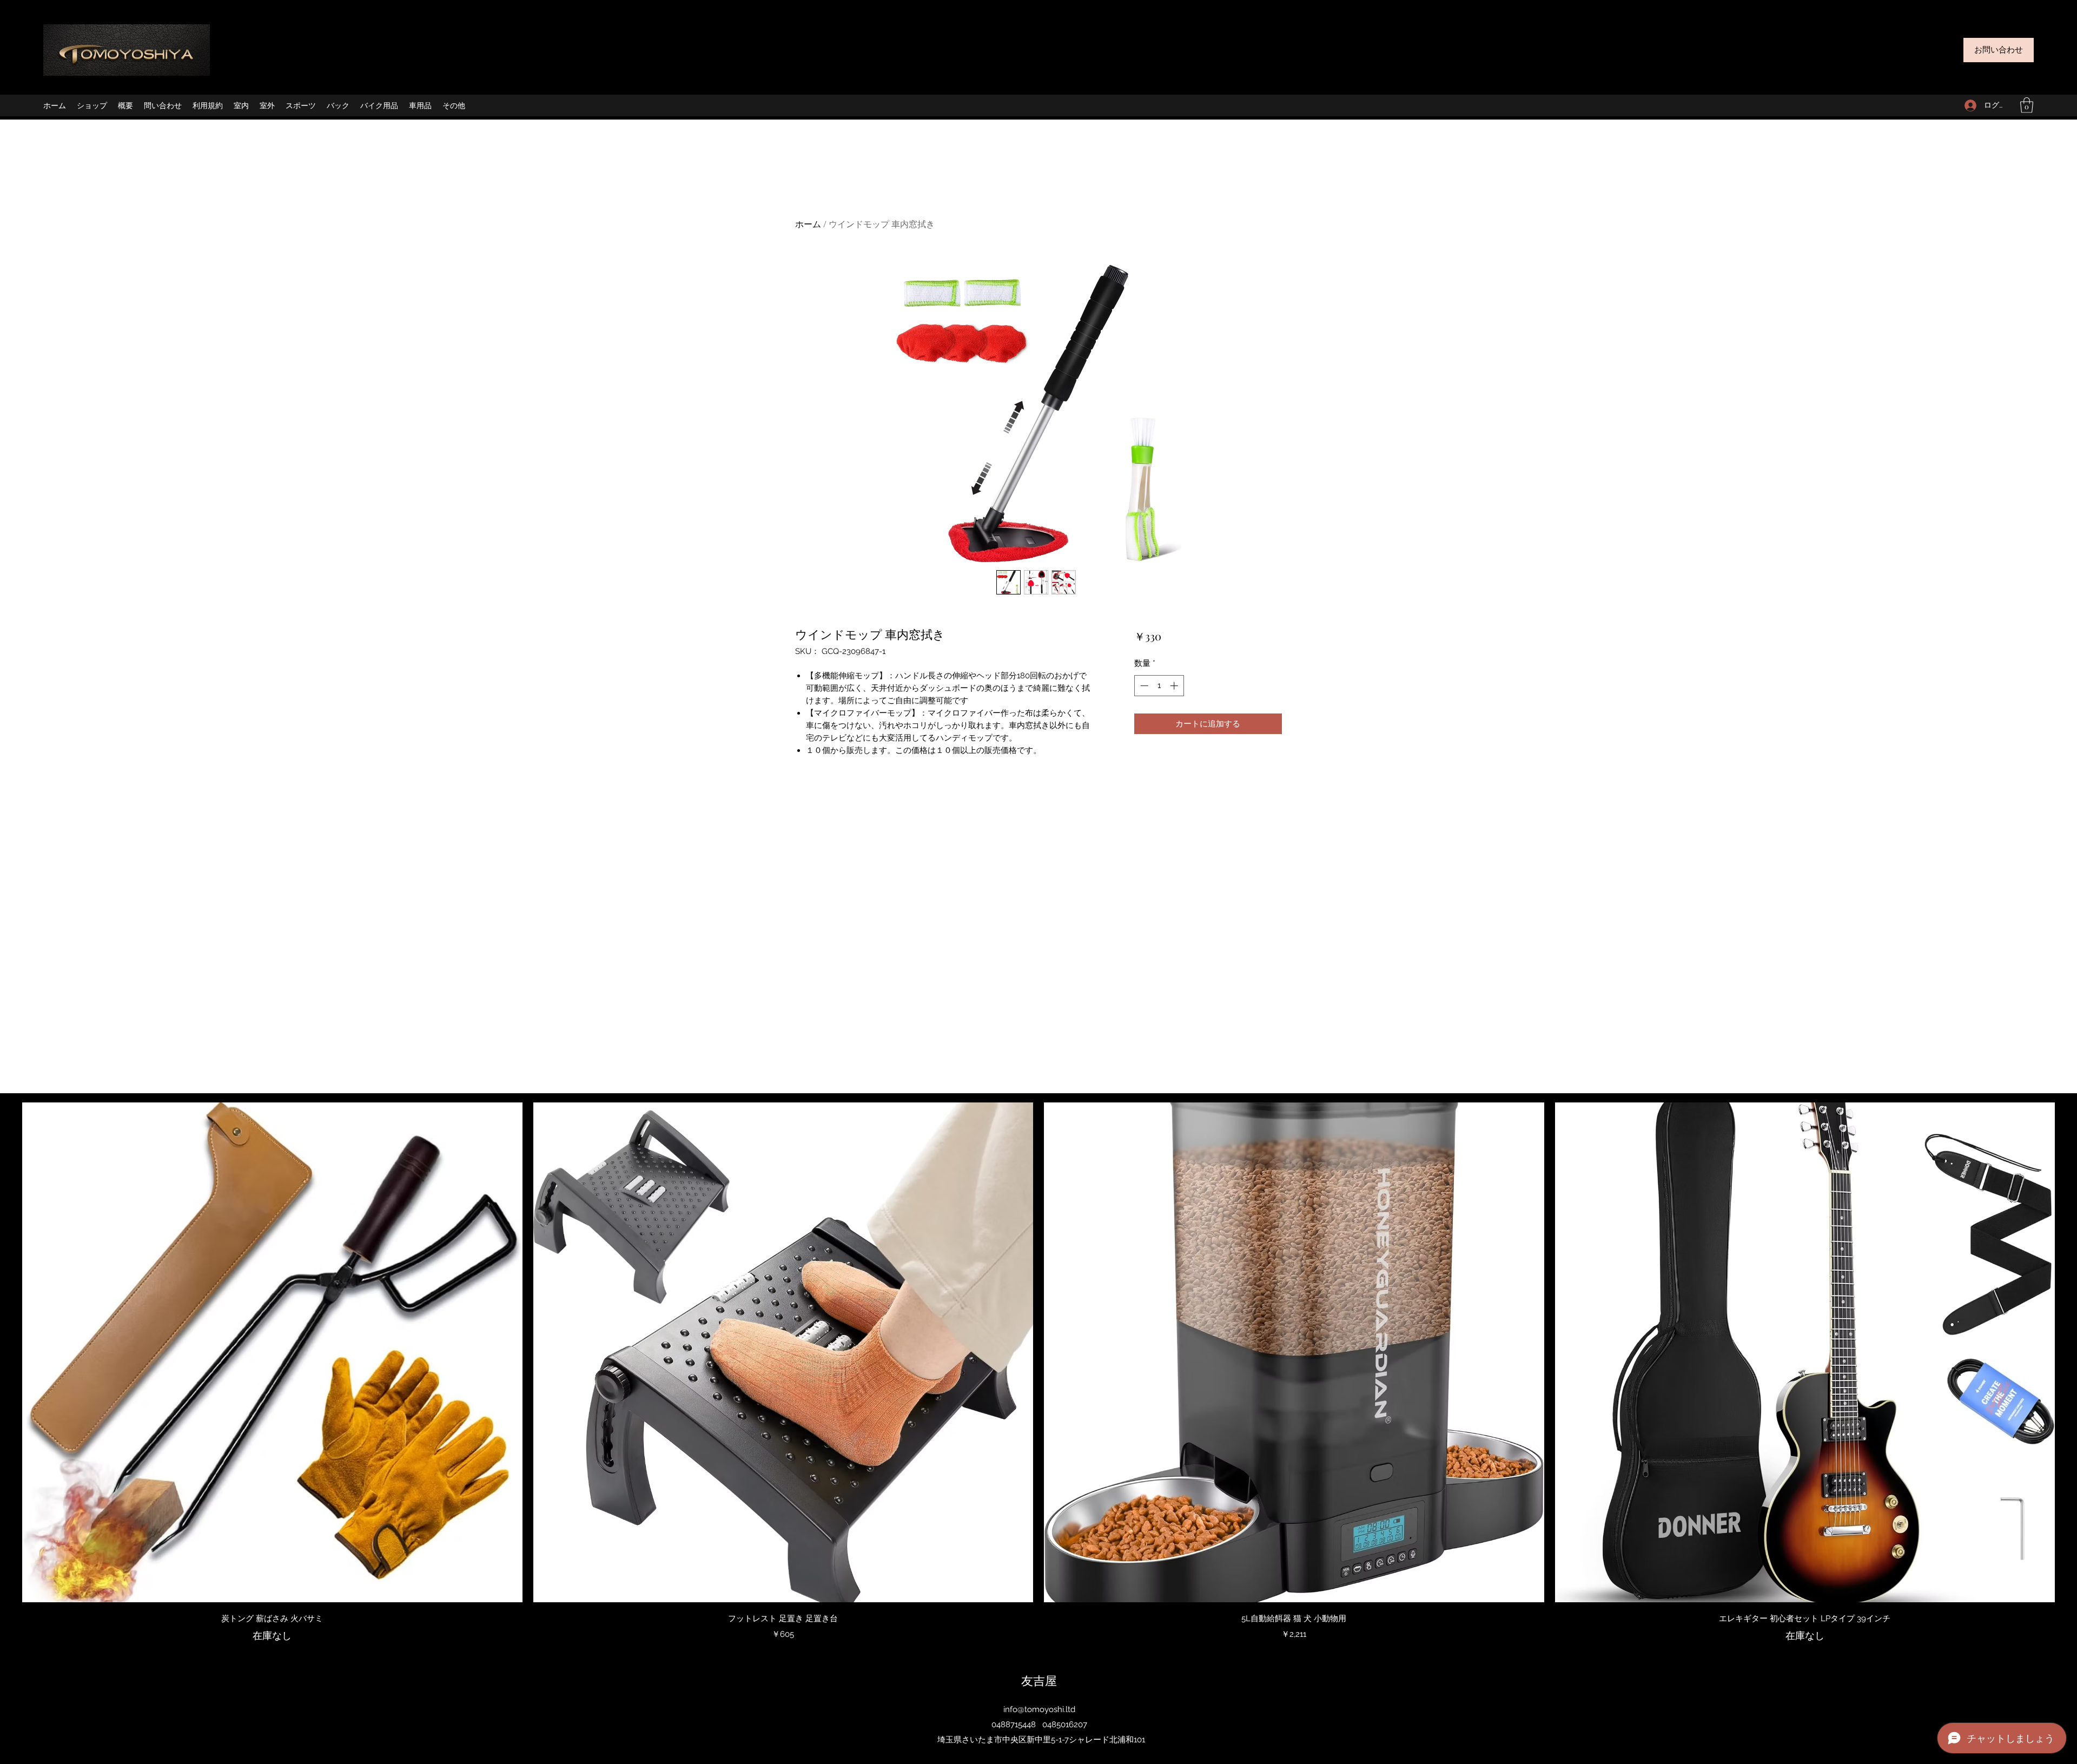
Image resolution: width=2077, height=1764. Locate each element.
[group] (1038, 1373)
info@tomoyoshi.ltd (1039, 1709)
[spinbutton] (1159, 686)
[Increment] (1175, 686)
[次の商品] (2071, 1352)
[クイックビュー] (272, 1353)
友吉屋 (1039, 1680)
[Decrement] (1143, 686)
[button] (2027, 105)
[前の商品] (6, 1352)
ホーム (808, 224)
